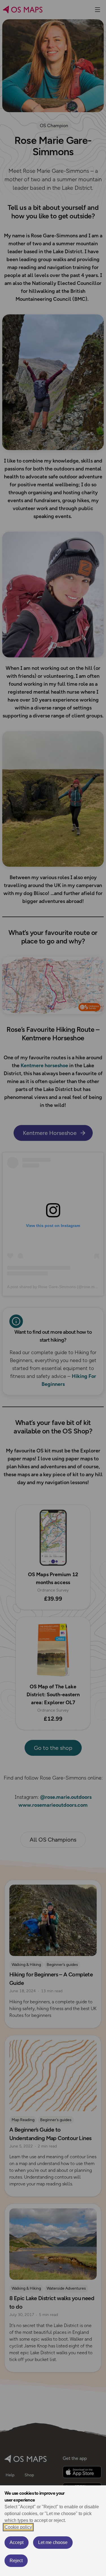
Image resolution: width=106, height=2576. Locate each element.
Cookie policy (18, 2527)
